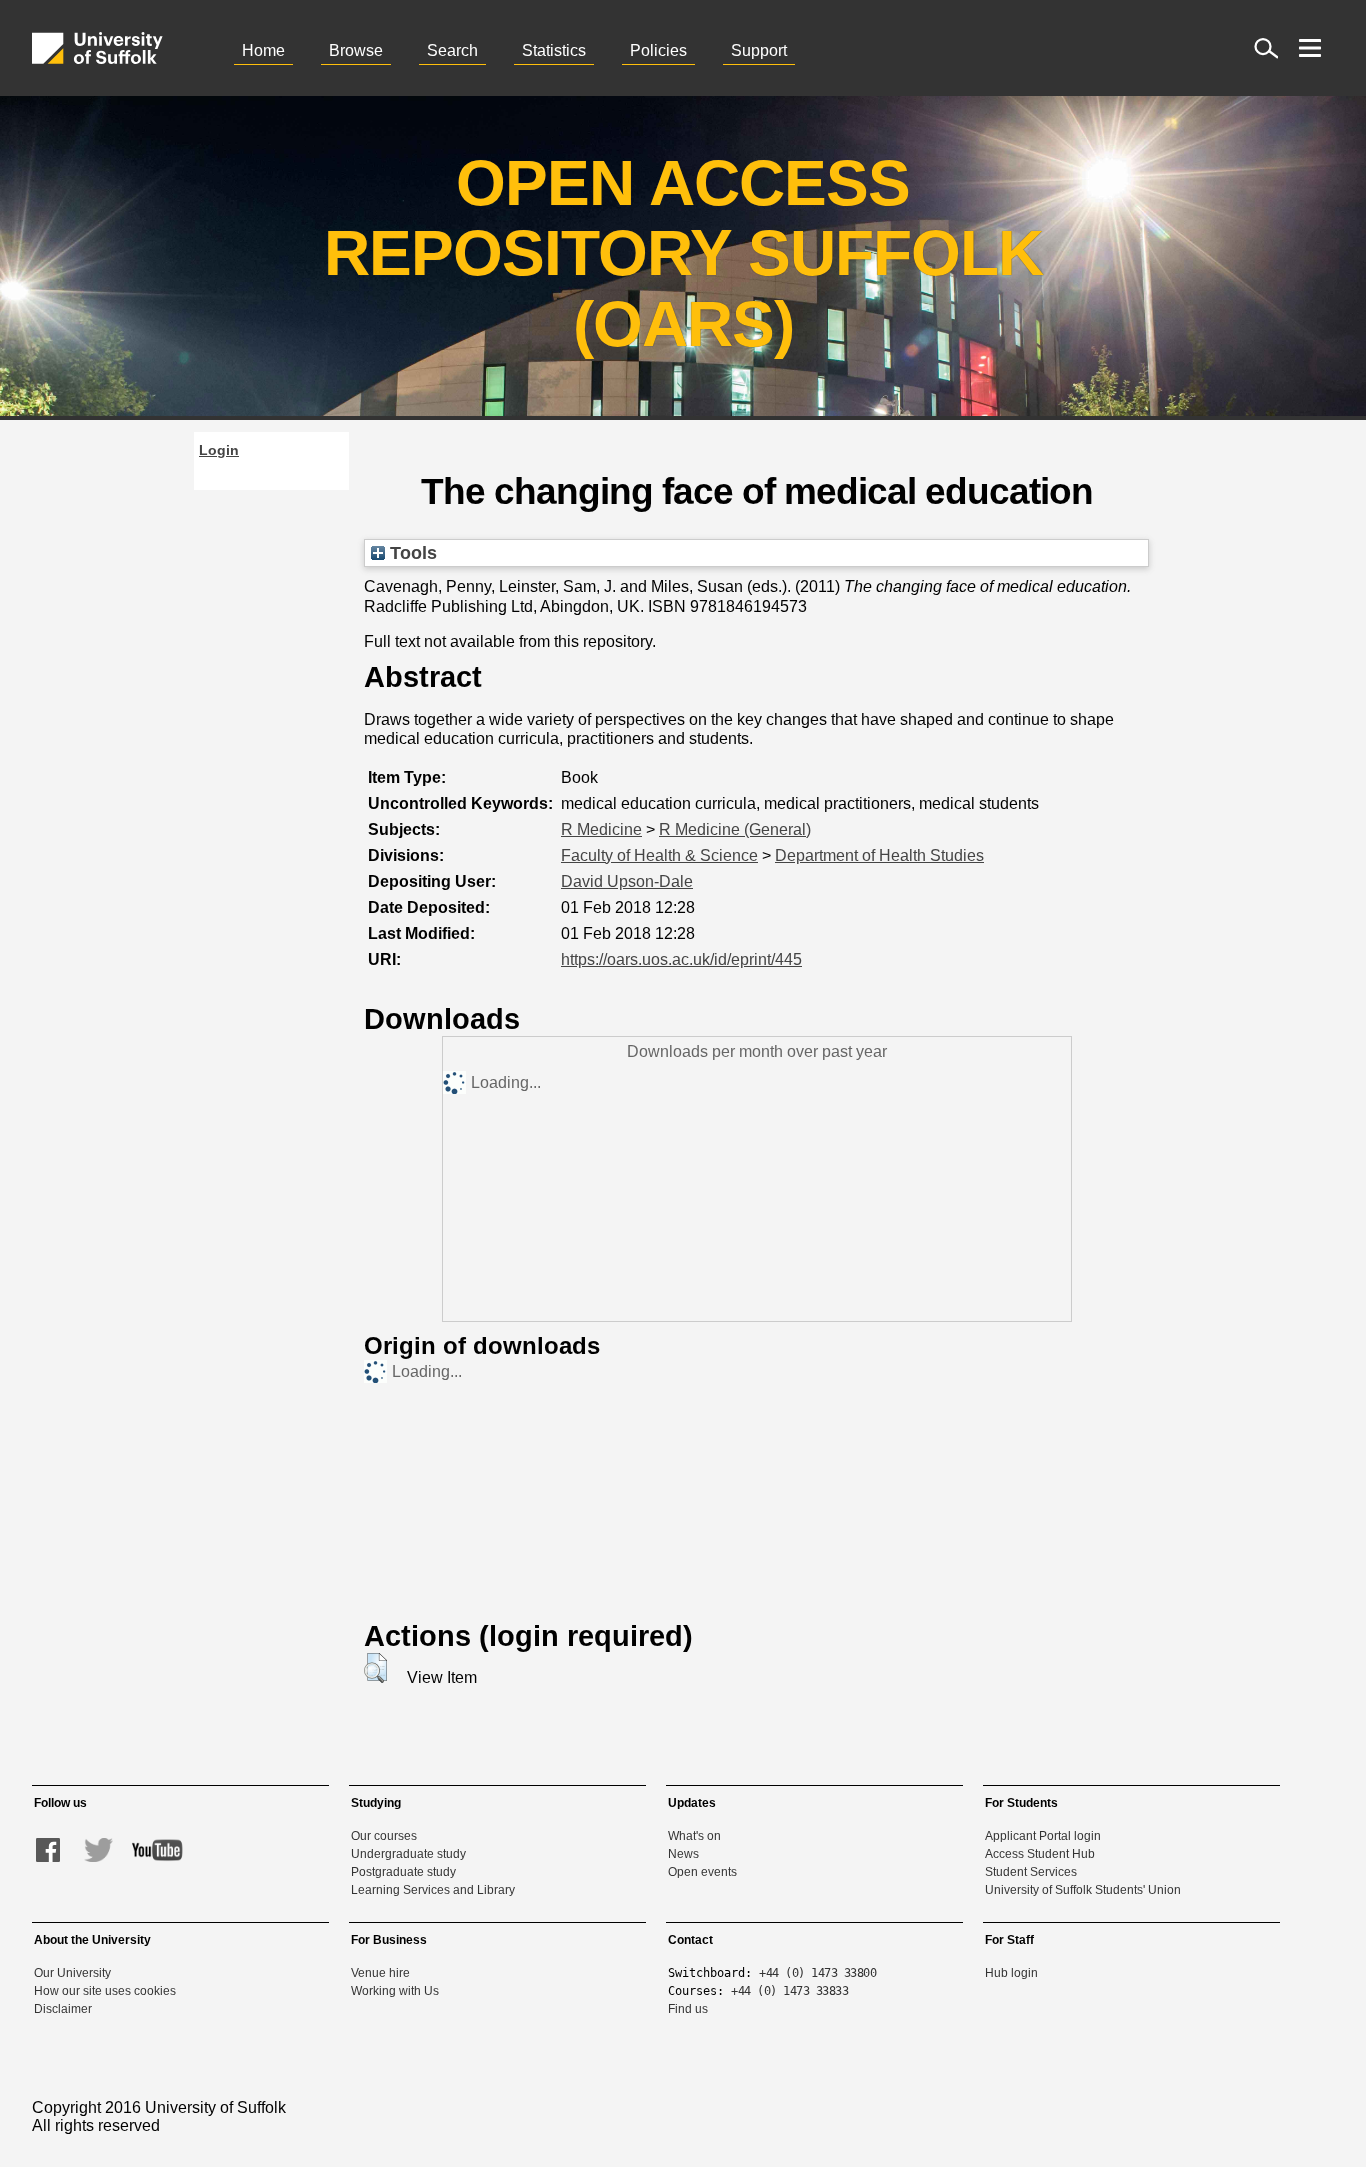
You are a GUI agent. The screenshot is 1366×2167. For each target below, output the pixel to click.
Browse (356, 50)
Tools (411, 552)
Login (219, 450)
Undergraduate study (408, 1854)
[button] (375, 1668)
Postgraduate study (403, 1872)
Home (263, 50)
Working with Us (395, 1991)
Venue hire (380, 1973)
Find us (688, 2009)
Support (759, 50)
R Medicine (601, 829)
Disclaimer (63, 2009)
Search (452, 50)
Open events (702, 1872)
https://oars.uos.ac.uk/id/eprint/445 (681, 959)
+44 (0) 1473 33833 (789, 1991)
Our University (72, 1973)
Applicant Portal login (1043, 1836)
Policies (658, 50)
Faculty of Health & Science (659, 855)
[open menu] (1310, 48)
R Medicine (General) (735, 829)
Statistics (554, 50)
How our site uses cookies (105, 1991)
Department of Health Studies (879, 855)
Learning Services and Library (433, 1890)
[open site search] (1266, 48)
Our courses (384, 1836)
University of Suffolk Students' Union (1083, 1890)
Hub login (1011, 1973)
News (683, 1854)
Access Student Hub (1040, 1854)
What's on (694, 1836)
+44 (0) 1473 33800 (817, 1973)
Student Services (1031, 1872)
